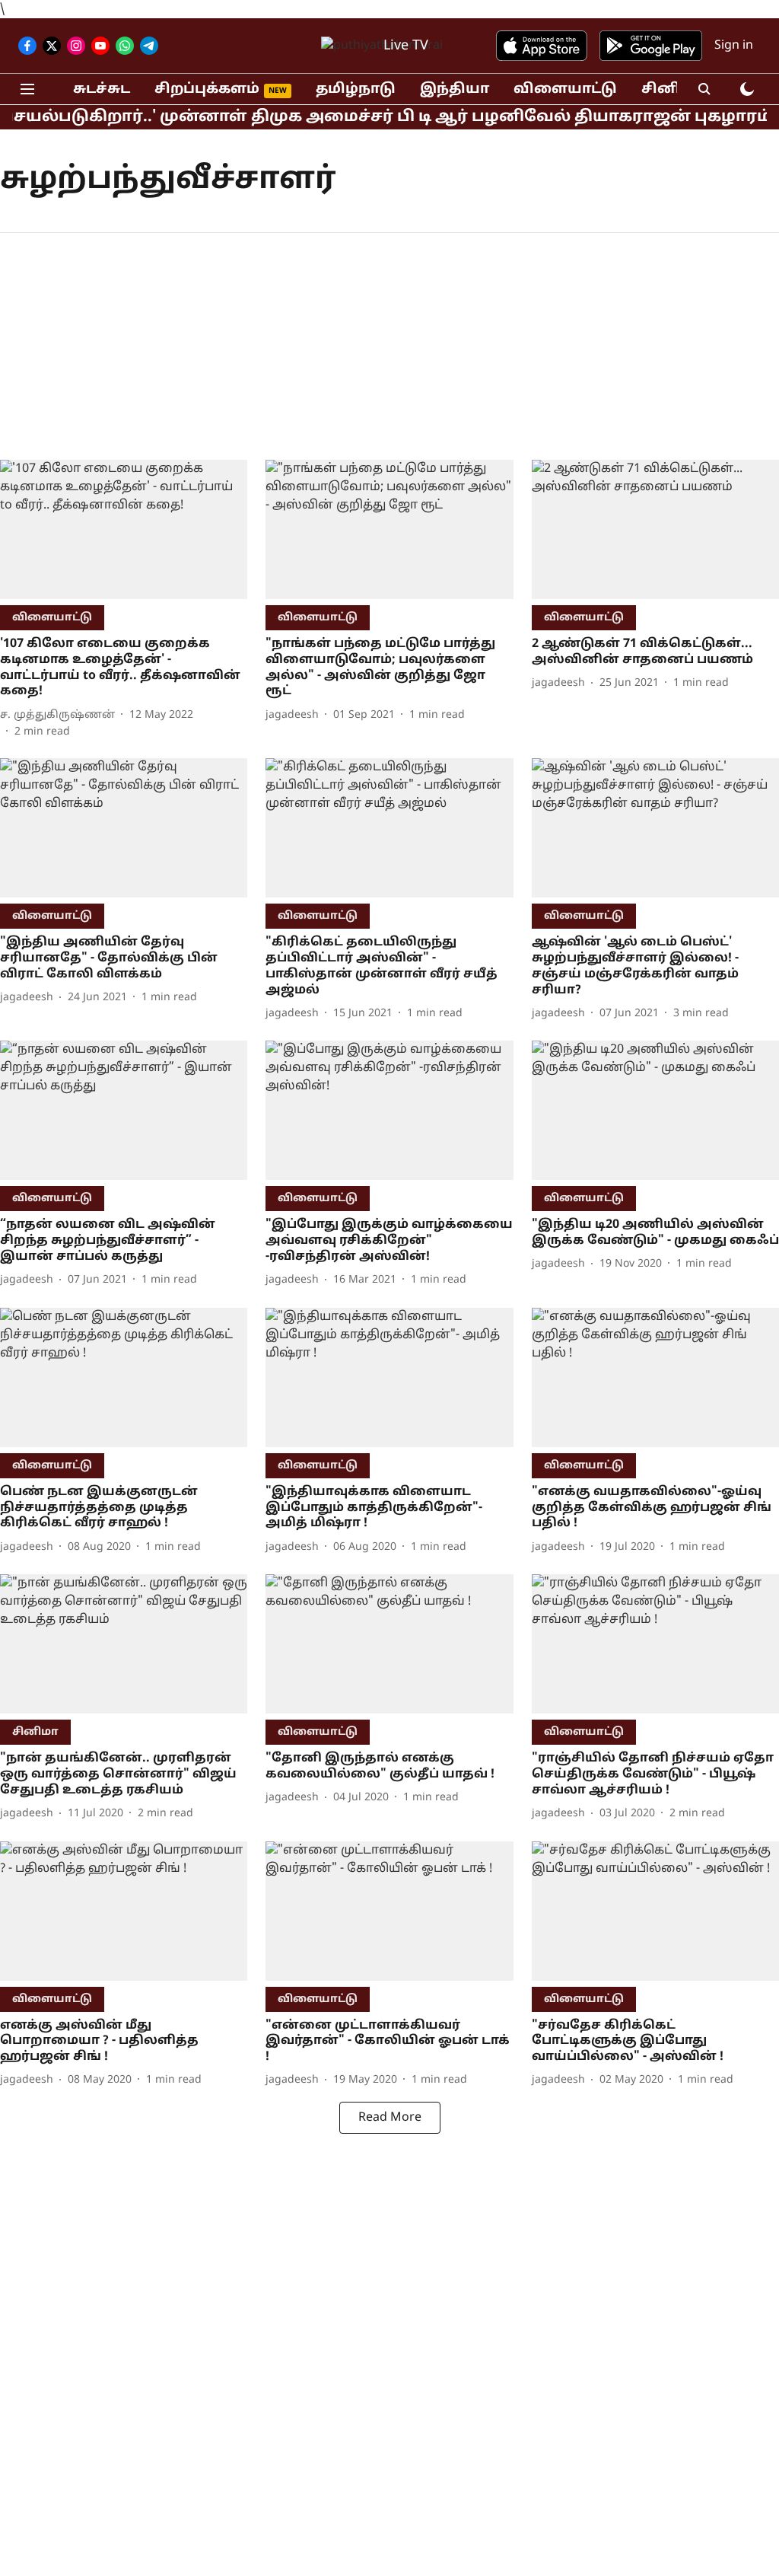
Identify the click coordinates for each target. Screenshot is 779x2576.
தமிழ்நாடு (356, 89)
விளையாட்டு (565, 89)
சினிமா (672, 89)
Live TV (406, 46)
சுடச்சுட (102, 89)
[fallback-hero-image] (124, 529)
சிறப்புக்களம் (207, 89)
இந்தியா (455, 89)
